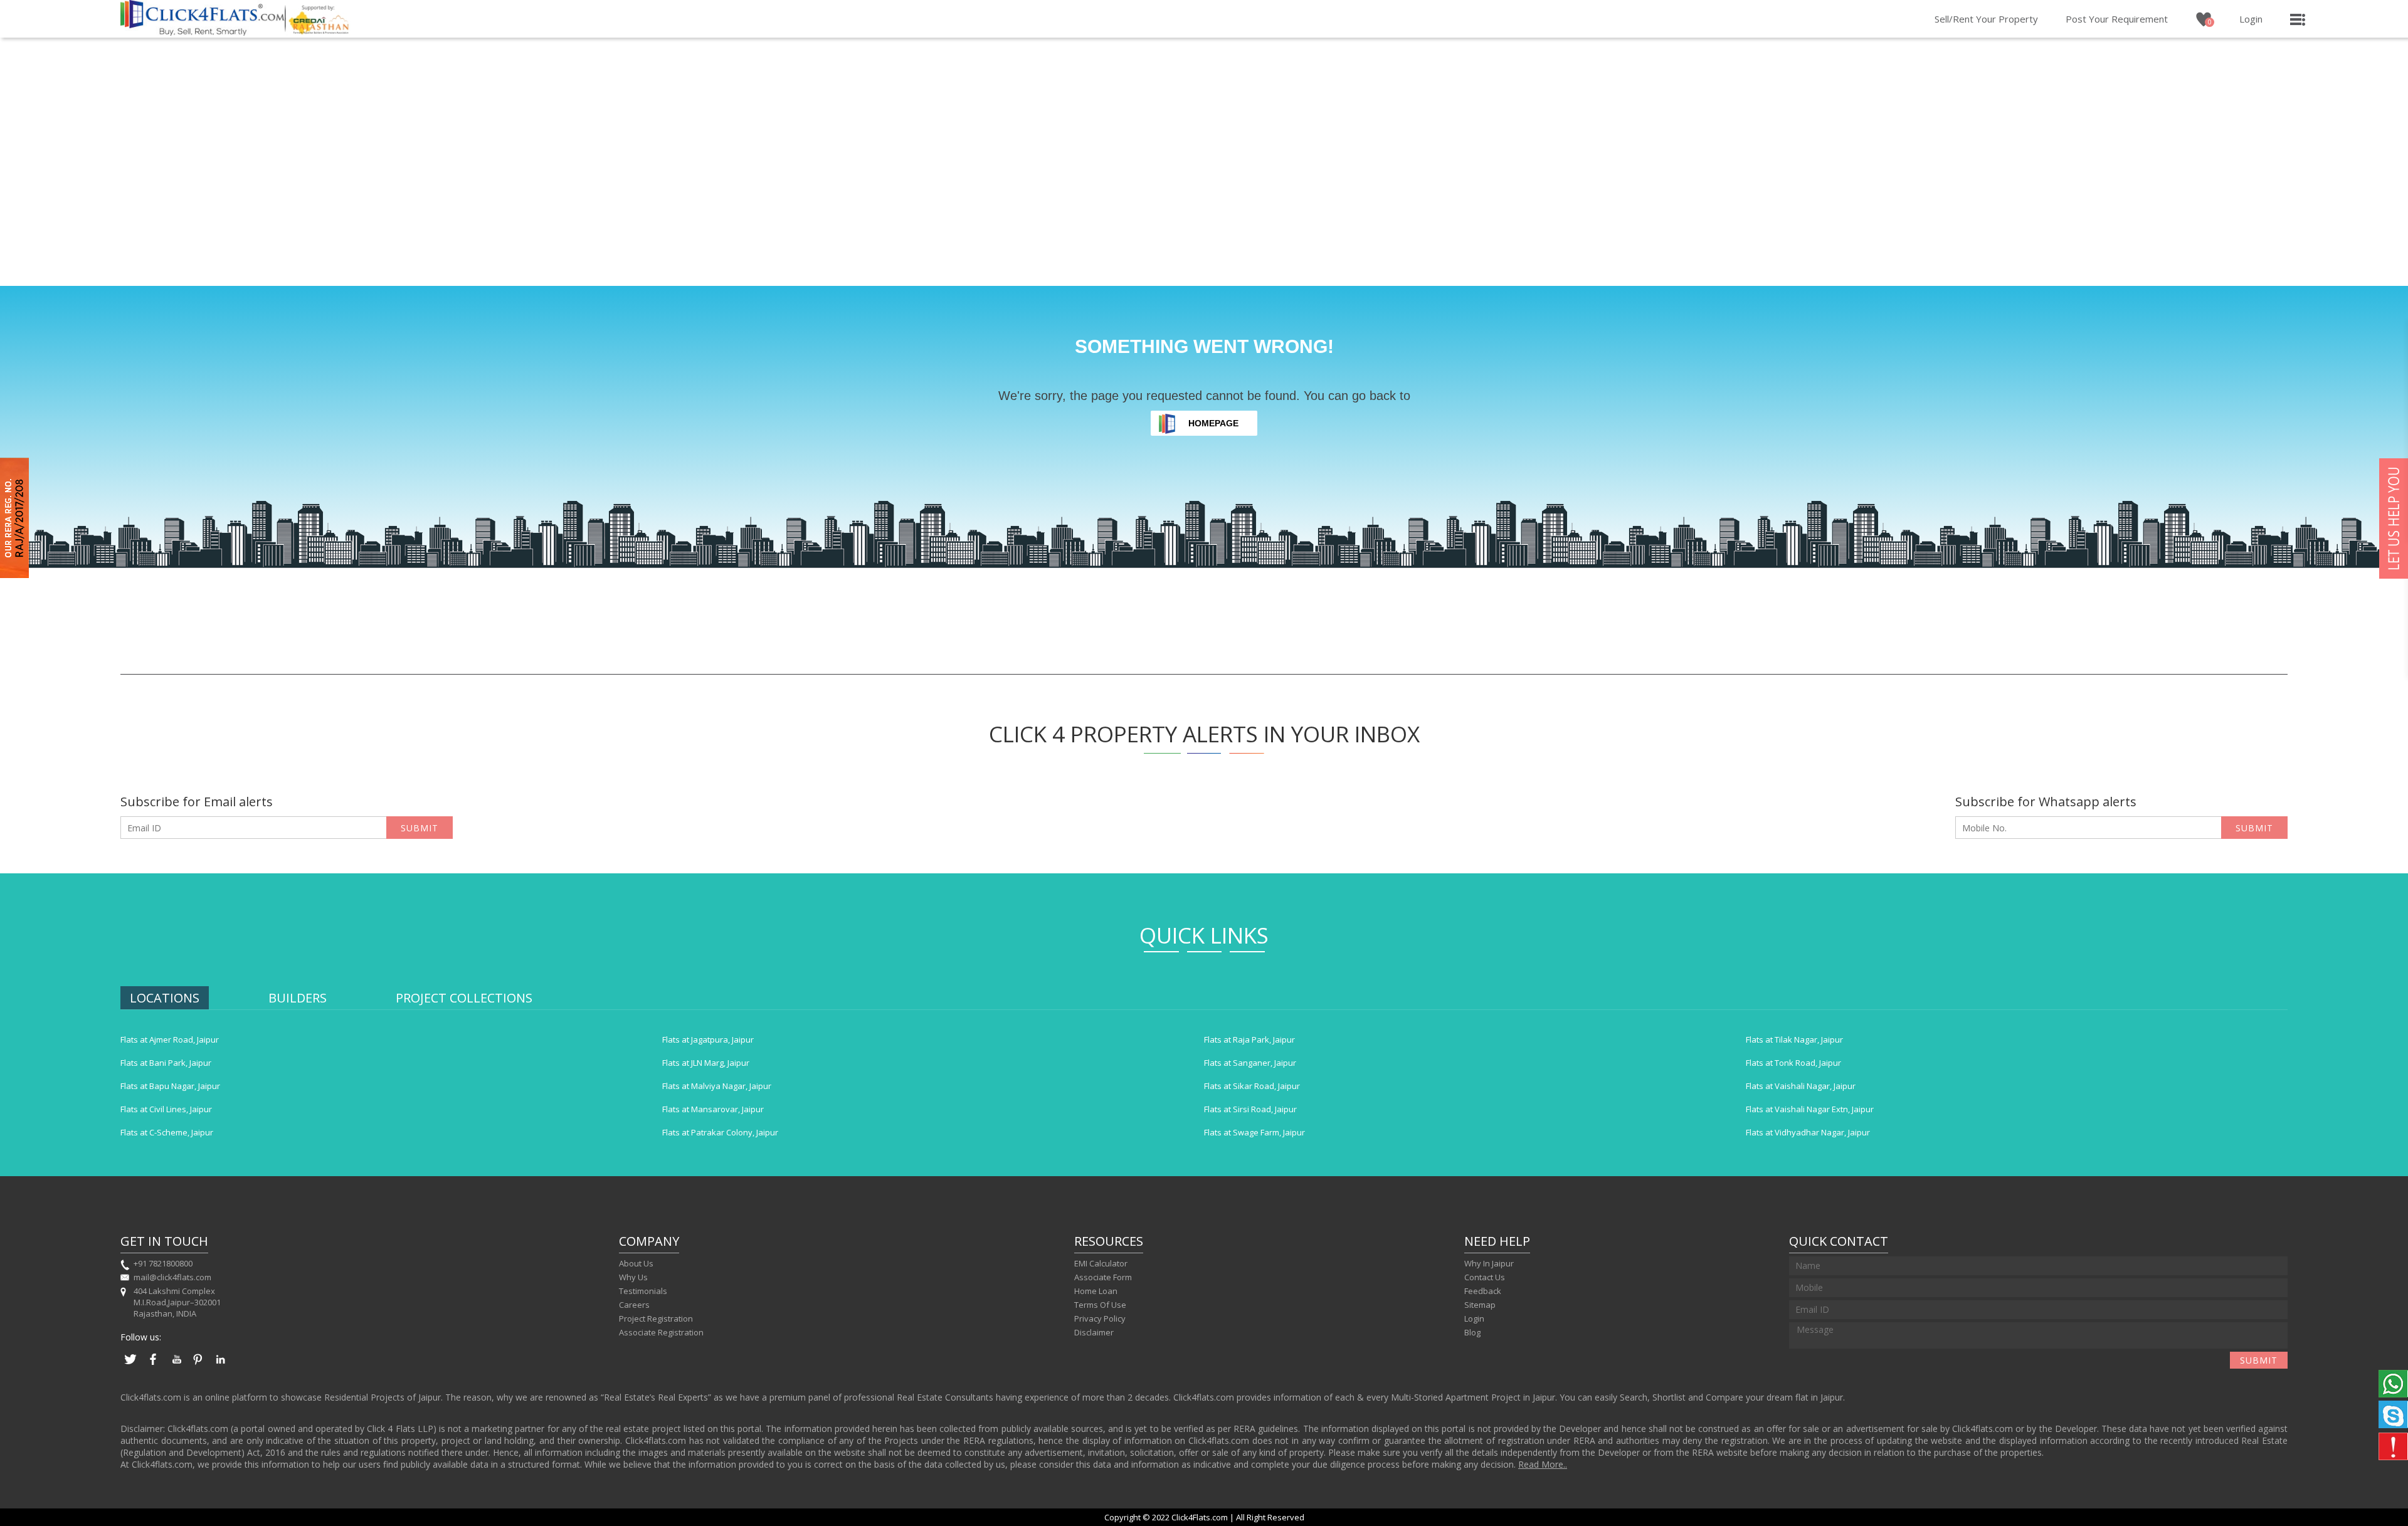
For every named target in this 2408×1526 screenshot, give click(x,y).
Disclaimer (1094, 1332)
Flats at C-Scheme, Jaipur (167, 1132)
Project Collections (464, 998)
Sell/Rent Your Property (1986, 19)
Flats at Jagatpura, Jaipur (708, 1039)
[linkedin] (221, 1366)
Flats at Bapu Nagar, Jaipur (170, 1086)
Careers (634, 1305)
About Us (636, 1263)
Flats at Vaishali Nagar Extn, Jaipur (1810, 1109)
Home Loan (1096, 1291)
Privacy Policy (1100, 1318)
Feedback (1483, 1291)
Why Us (633, 1277)
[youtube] (176, 1366)
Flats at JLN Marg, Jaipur (706, 1063)
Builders (298, 998)
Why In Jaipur (1489, 1263)
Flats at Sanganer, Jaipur (1250, 1063)
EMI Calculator (1101, 1263)
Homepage (1213, 423)
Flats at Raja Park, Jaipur (1249, 1039)
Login (2251, 19)
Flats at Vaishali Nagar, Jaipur (1801, 1086)
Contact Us (1485, 1277)
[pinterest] (198, 1366)
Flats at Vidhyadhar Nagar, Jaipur (1808, 1132)
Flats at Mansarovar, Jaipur (713, 1109)
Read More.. (1543, 1464)
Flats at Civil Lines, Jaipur (166, 1109)
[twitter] (130, 1366)
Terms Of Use (1100, 1305)
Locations (165, 998)
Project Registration (656, 1318)
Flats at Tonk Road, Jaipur (1793, 1063)
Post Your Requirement (2117, 19)
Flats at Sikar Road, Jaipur (1252, 1086)
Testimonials (643, 1291)
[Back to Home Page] (203, 32)
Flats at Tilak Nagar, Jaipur (1794, 1039)
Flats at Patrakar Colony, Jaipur (720, 1132)
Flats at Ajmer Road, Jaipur (170, 1039)
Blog (1472, 1332)
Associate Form (1103, 1277)
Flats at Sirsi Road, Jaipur (1250, 1109)
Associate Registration (661, 1332)
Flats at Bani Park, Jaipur (166, 1063)
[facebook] (153, 1366)
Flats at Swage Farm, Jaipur (1254, 1132)
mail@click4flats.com (172, 1277)
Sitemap (1480, 1305)
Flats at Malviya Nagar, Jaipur (717, 1086)
